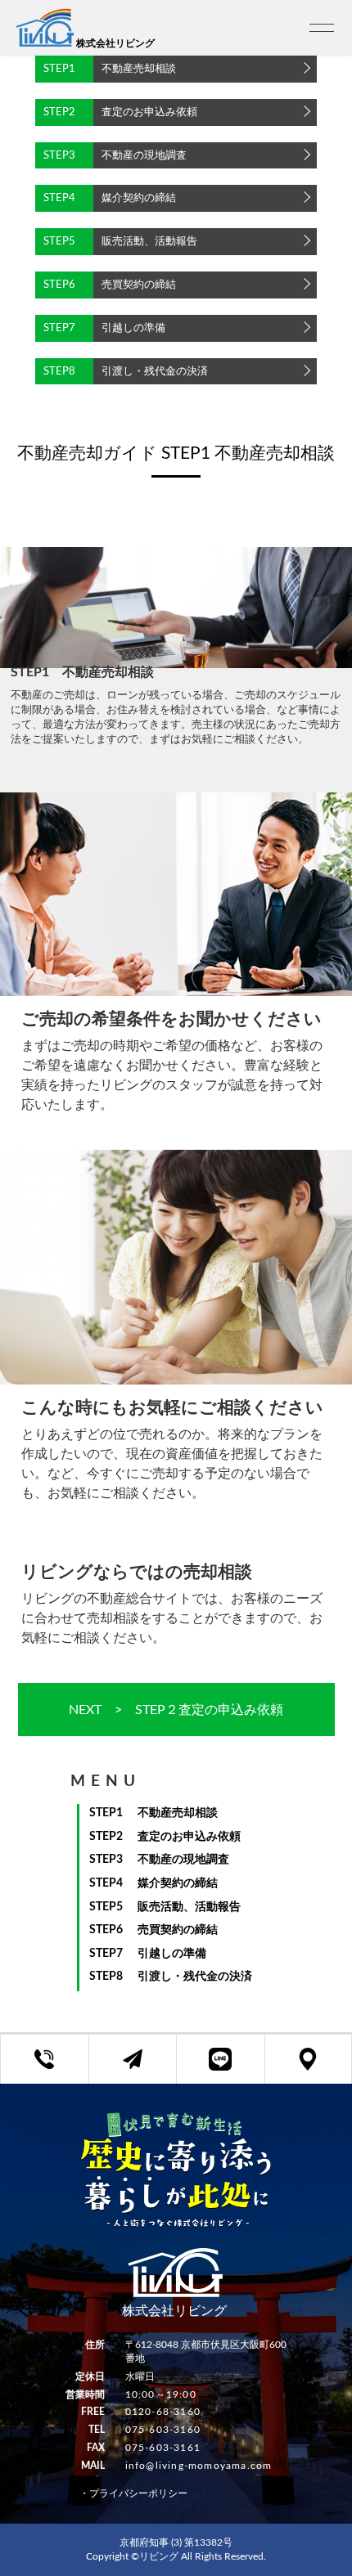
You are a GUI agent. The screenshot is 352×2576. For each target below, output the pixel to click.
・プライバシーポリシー (133, 2493)
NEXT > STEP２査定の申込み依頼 (176, 1710)
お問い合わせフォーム (145, 2068)
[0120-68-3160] (45, 2059)
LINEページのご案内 (233, 2068)
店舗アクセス (321, 2068)
